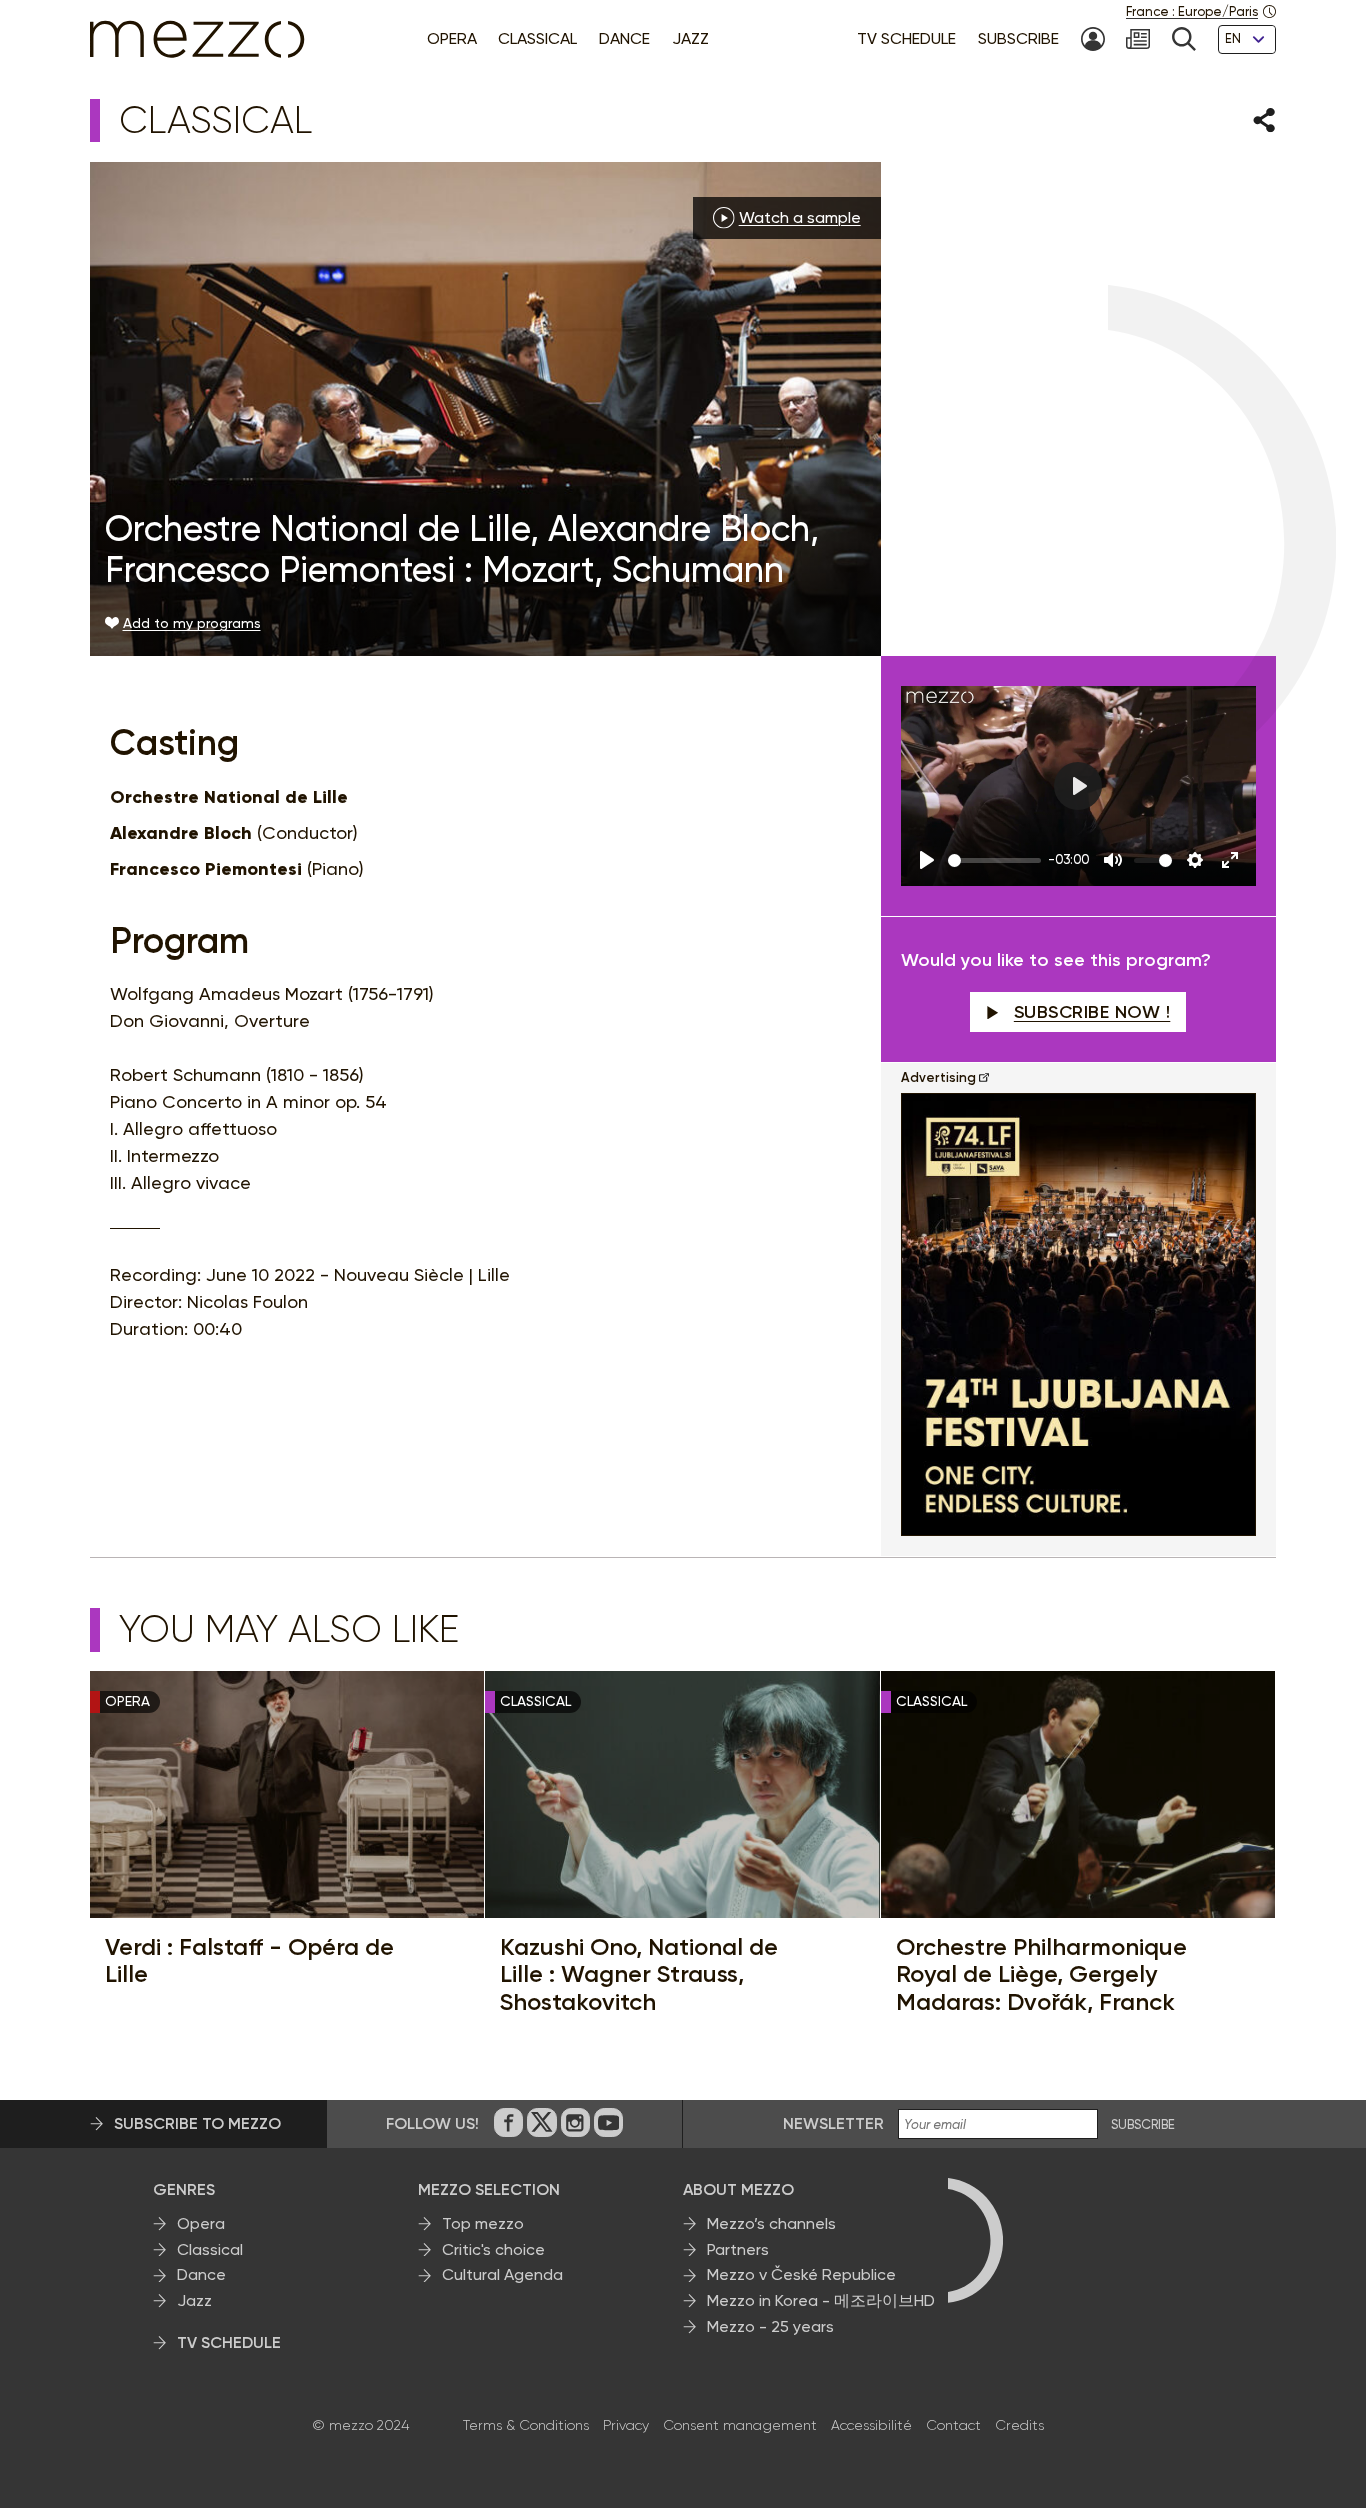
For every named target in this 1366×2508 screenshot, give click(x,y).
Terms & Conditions (526, 2425)
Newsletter (833, 2123)
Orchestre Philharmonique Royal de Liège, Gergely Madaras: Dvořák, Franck (1041, 1974)
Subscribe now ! (1092, 1012)
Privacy (626, 2425)
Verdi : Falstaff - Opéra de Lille (249, 1960)
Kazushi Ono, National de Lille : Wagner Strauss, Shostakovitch (639, 1974)
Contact (953, 2425)
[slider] (994, 860)
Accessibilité (871, 2425)
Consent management (740, 2425)
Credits (1019, 2425)
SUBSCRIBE (1143, 2125)
